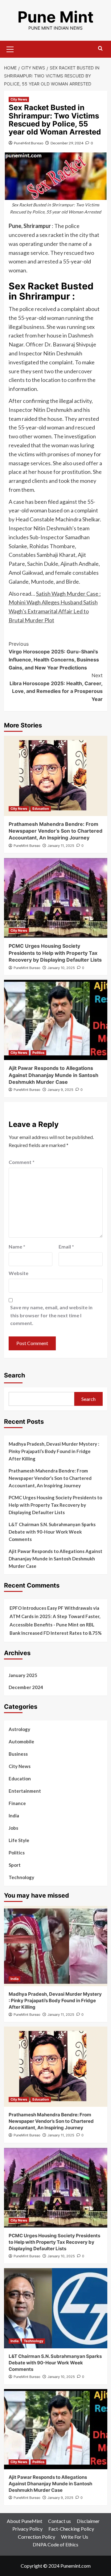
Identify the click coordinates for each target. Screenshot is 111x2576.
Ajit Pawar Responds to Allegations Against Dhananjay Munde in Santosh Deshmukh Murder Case (53, 1075)
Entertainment (25, 1791)
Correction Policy (37, 2537)
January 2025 (23, 1675)
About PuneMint (25, 2521)
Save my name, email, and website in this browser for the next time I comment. (51, 1315)
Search (14, 1375)
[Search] (100, 49)
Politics (38, 1053)
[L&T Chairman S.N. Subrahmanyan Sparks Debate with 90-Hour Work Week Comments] (56, 2308)
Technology (21, 1877)
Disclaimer (88, 2521)
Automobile (21, 1741)
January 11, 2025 (61, 846)
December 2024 (26, 1687)
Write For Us (75, 2537)
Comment (22, 1162)
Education (41, 809)
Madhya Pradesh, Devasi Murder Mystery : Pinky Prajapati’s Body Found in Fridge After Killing (54, 1451)
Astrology (19, 1729)
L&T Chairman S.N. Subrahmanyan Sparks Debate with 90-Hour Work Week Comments (52, 1532)
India (14, 1816)
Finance (17, 1803)
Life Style (19, 1840)
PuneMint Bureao (29, 143)
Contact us (60, 2521)
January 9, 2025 (60, 1090)
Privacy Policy (27, 2529)
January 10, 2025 (61, 968)
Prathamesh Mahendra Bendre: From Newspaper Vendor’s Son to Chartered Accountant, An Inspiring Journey (55, 831)
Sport (15, 1865)
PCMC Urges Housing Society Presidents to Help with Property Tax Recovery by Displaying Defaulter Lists (55, 953)
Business (18, 1754)
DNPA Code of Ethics (55, 2544)
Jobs (13, 1828)
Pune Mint (55, 17)
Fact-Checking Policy (71, 2529)
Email (66, 1247)
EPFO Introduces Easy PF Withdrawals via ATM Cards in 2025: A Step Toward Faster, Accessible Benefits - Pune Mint (55, 1616)
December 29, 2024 (67, 143)
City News (19, 99)
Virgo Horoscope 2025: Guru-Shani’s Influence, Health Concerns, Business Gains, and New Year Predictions (54, 656)
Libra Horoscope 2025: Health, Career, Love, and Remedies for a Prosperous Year (56, 687)
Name (17, 1247)
